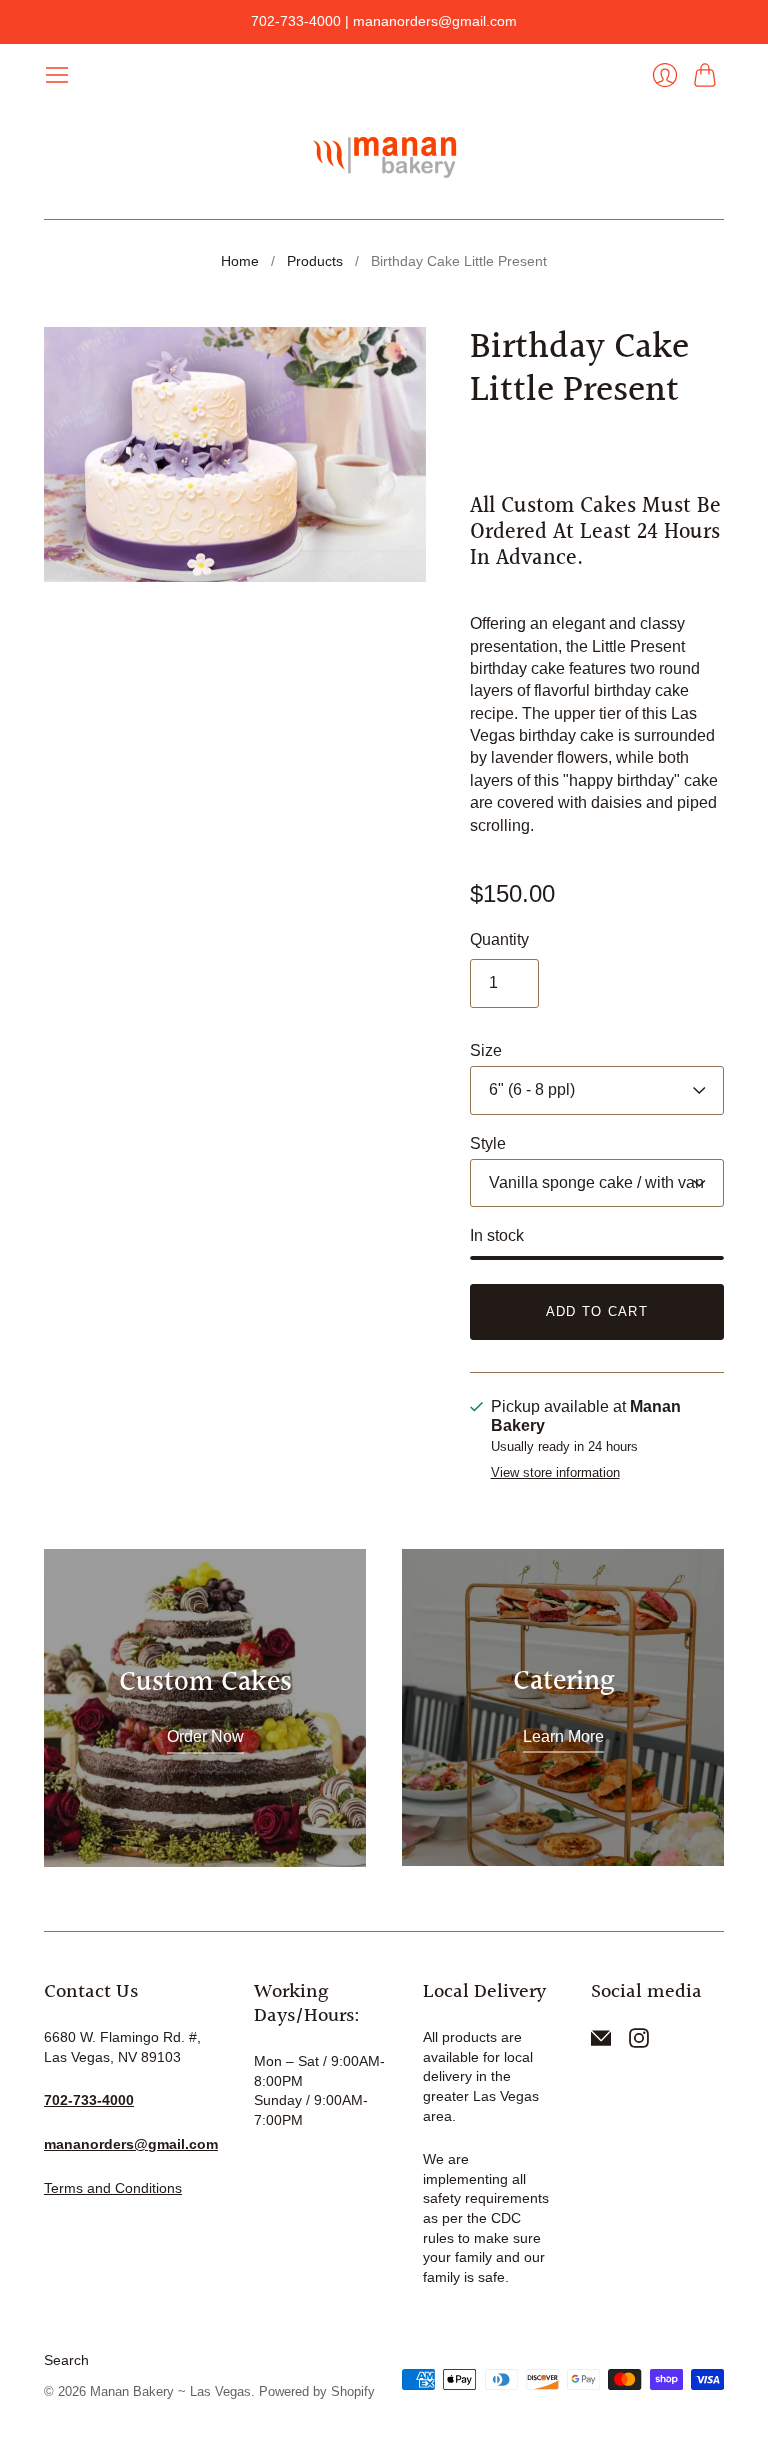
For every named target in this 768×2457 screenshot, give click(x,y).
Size (486, 1050)
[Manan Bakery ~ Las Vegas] (384, 153)
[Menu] (57, 75)
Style (488, 1143)
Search (66, 2360)
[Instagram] (639, 2042)
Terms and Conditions (113, 2188)
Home (240, 261)
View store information (555, 1473)
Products (315, 261)
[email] (601, 2042)
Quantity (499, 939)
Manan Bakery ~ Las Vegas (170, 2391)
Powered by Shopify (317, 2391)
